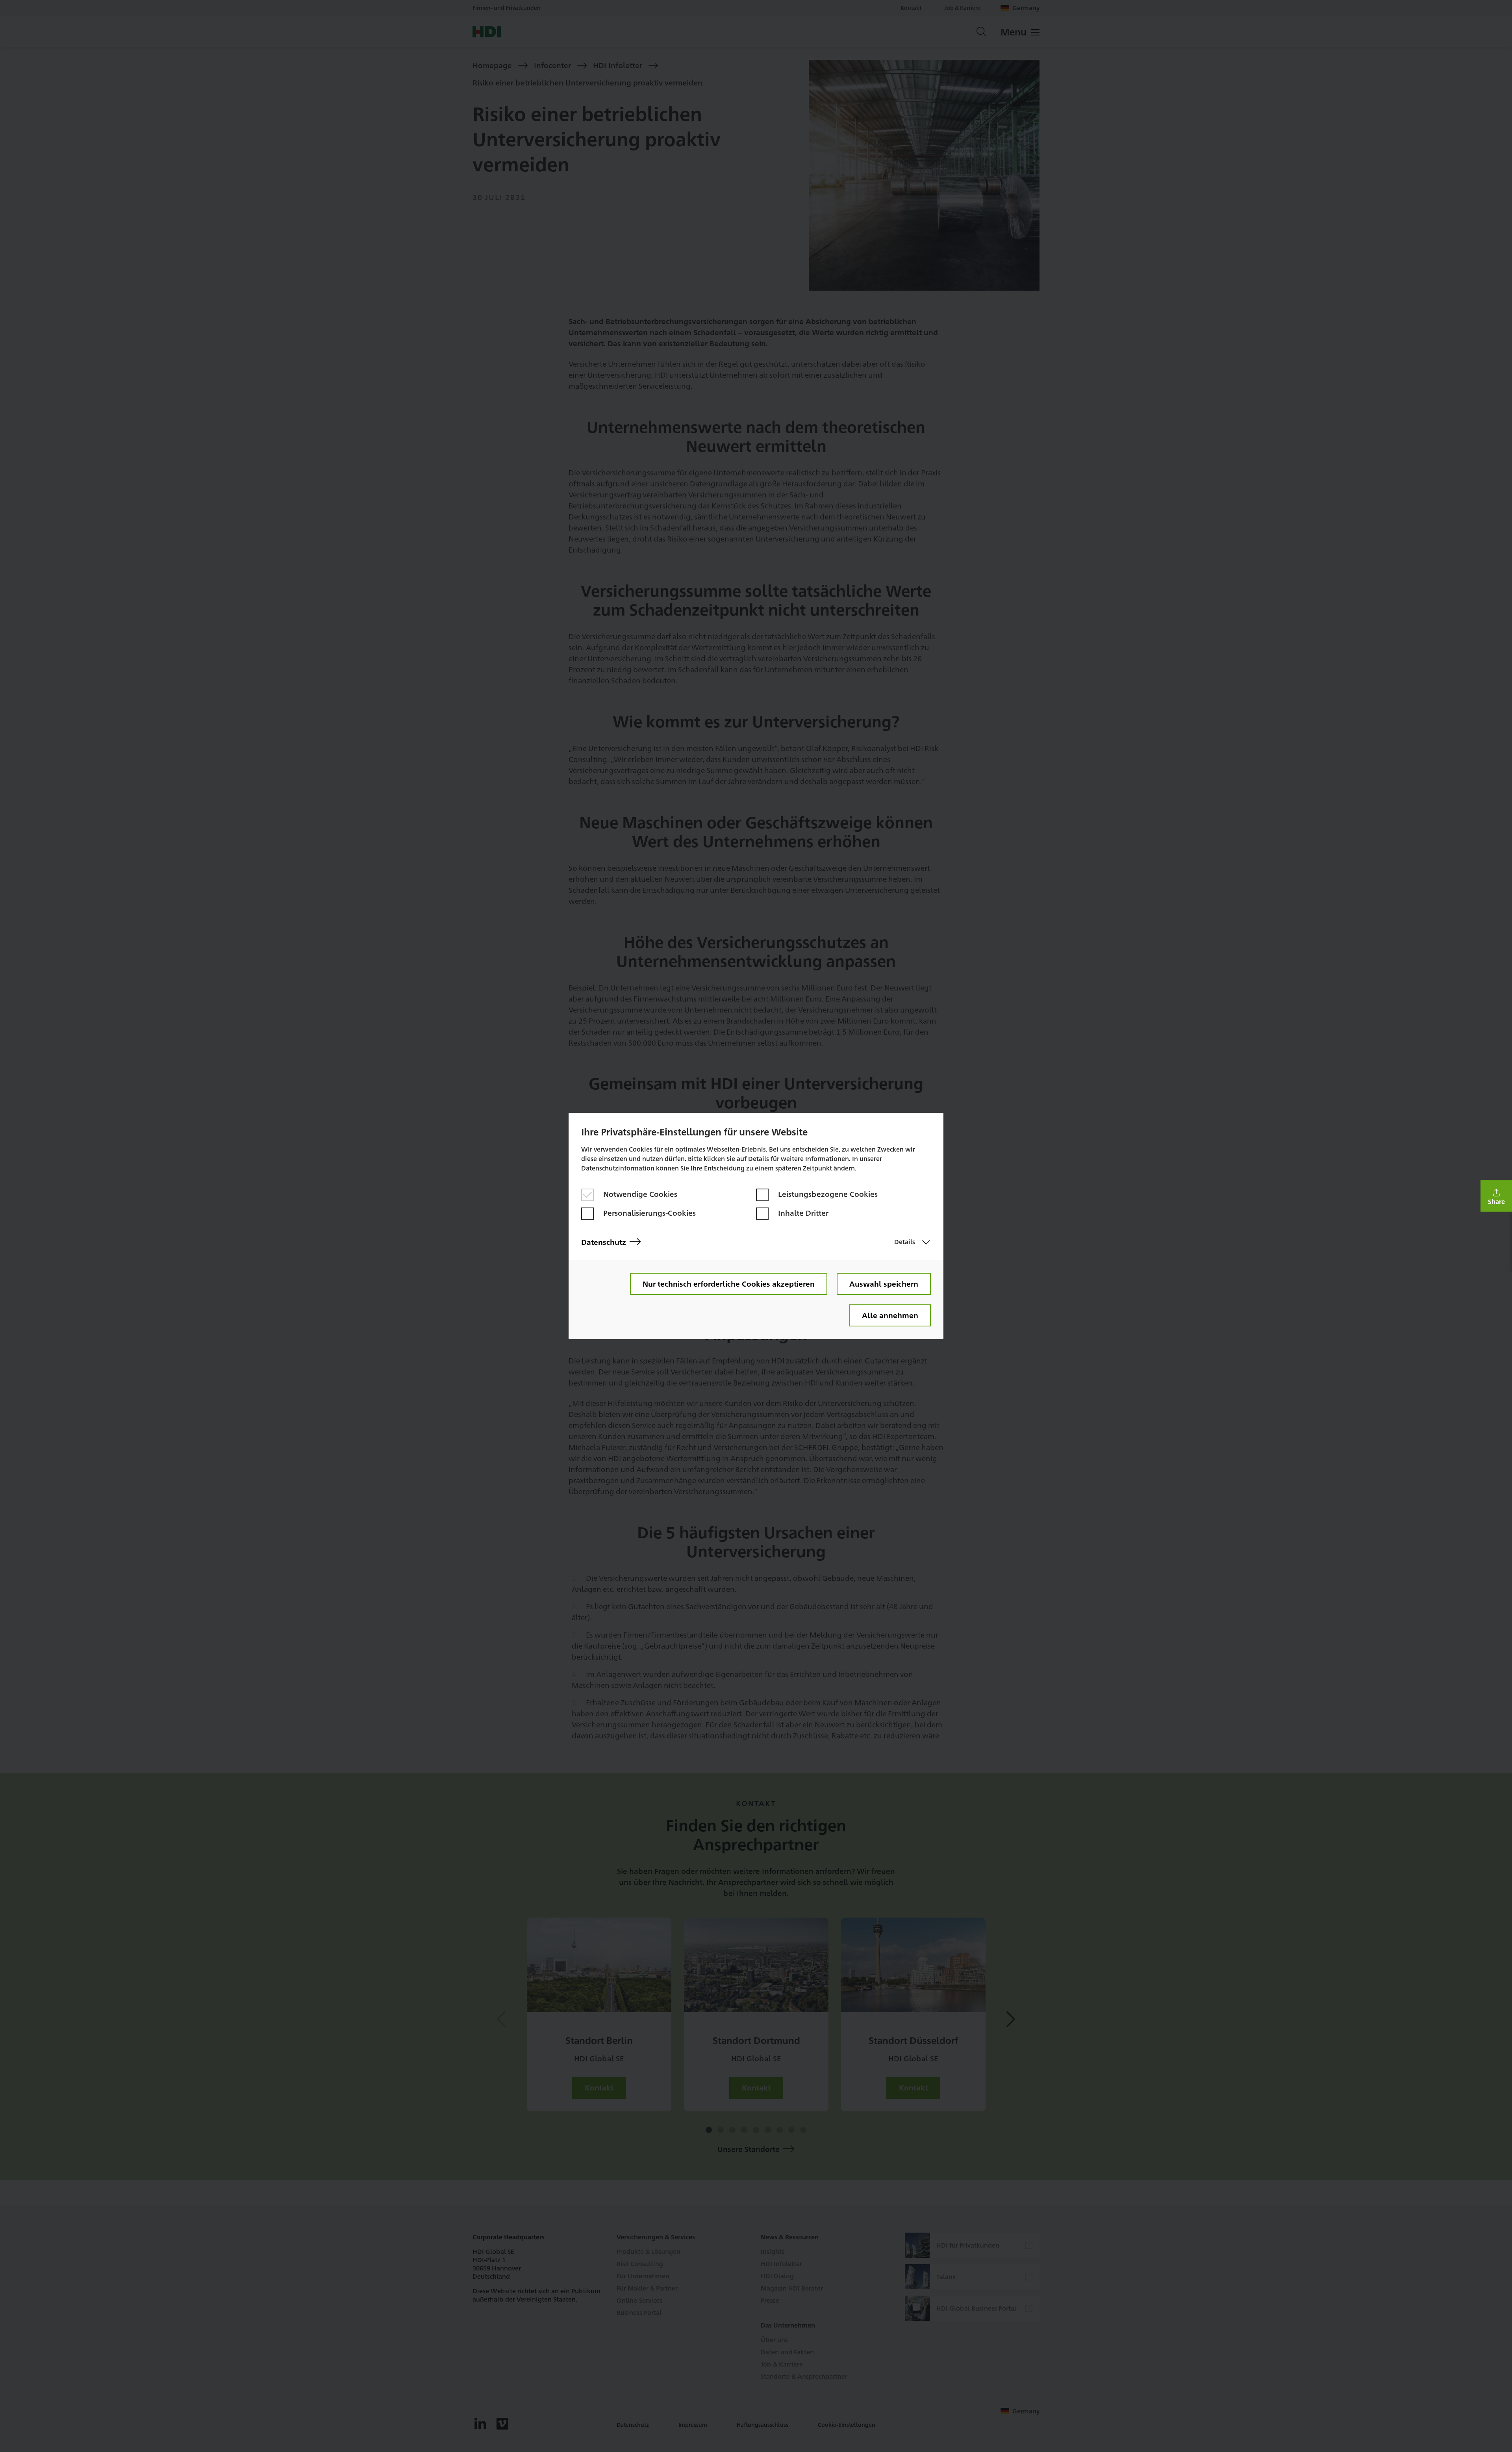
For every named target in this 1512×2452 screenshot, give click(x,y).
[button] (1496, 1196)
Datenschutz (604, 1242)
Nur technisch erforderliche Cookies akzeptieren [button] (729, 1283)
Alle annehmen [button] (890, 1315)
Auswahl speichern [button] (884, 1283)
